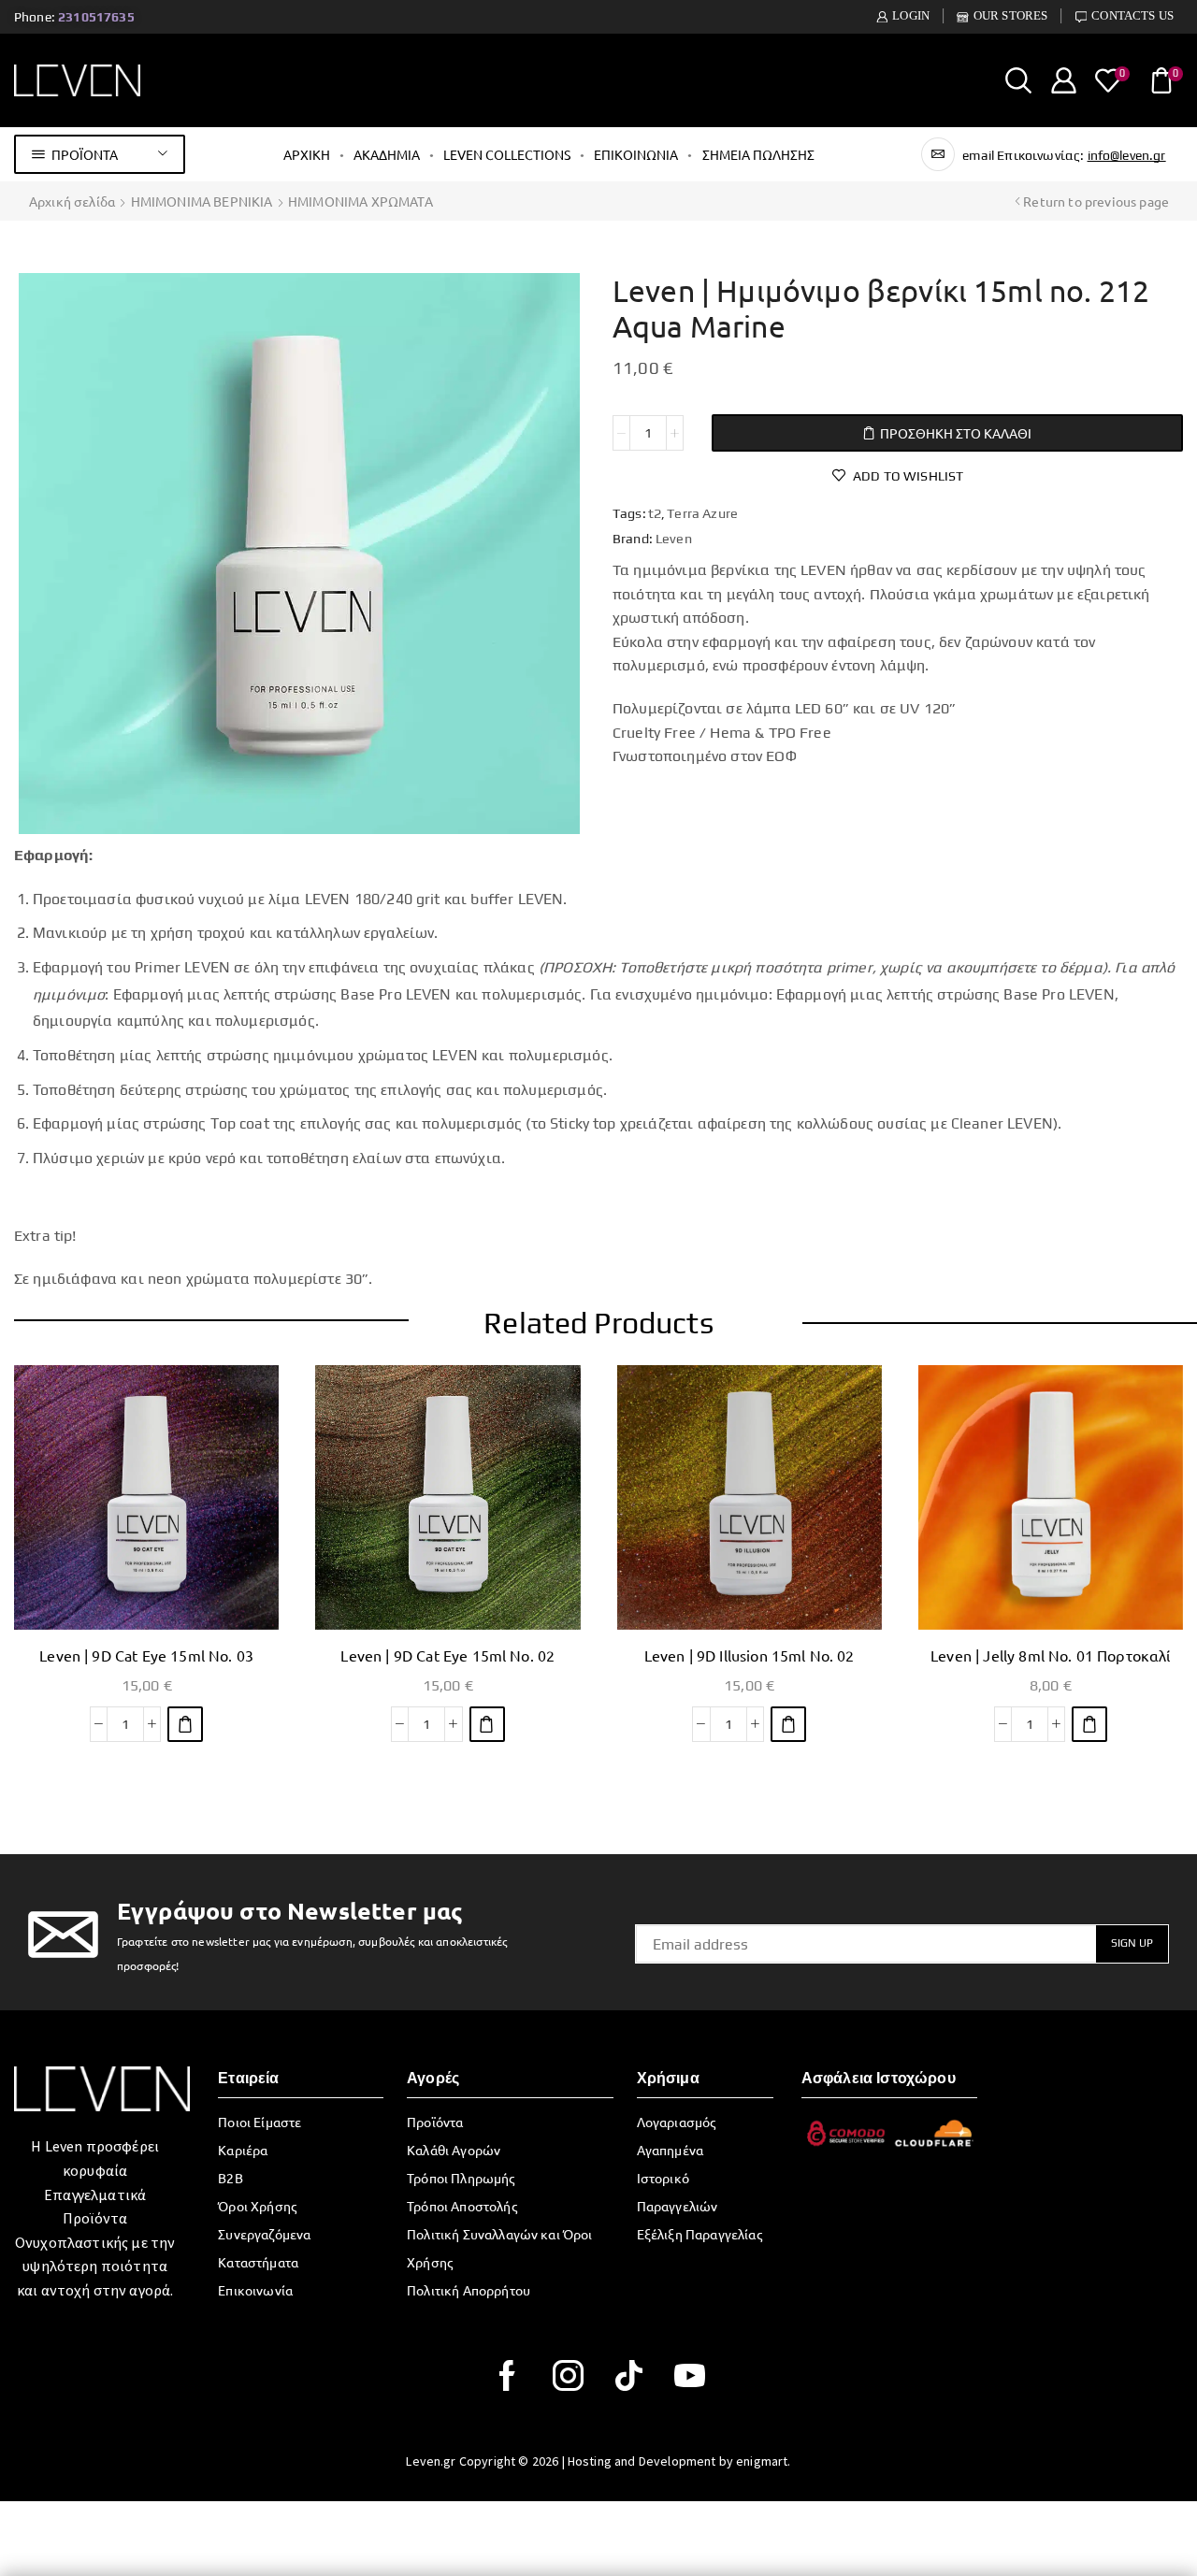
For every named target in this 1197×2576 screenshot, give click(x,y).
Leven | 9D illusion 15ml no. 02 (750, 1655)
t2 (655, 513)
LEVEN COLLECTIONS (507, 154)
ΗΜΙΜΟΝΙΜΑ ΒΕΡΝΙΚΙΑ (202, 201)
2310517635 (96, 17)
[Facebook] (507, 2375)
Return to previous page (1096, 201)
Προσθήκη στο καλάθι (956, 433)
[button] (185, 1724)
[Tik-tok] (629, 2375)
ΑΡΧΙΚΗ (307, 154)
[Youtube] (690, 2375)
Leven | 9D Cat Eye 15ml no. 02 (447, 1655)
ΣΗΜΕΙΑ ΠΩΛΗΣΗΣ (758, 154)
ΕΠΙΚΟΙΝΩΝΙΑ (636, 154)
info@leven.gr (1127, 155)
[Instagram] (568, 2375)
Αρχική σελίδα (72, 201)
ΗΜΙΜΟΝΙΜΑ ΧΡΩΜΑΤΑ (361, 201)
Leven (674, 539)
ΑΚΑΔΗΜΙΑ (387, 154)
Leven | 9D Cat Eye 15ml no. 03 (146, 1655)
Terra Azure (702, 513)
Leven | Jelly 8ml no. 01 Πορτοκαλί (1050, 1655)
